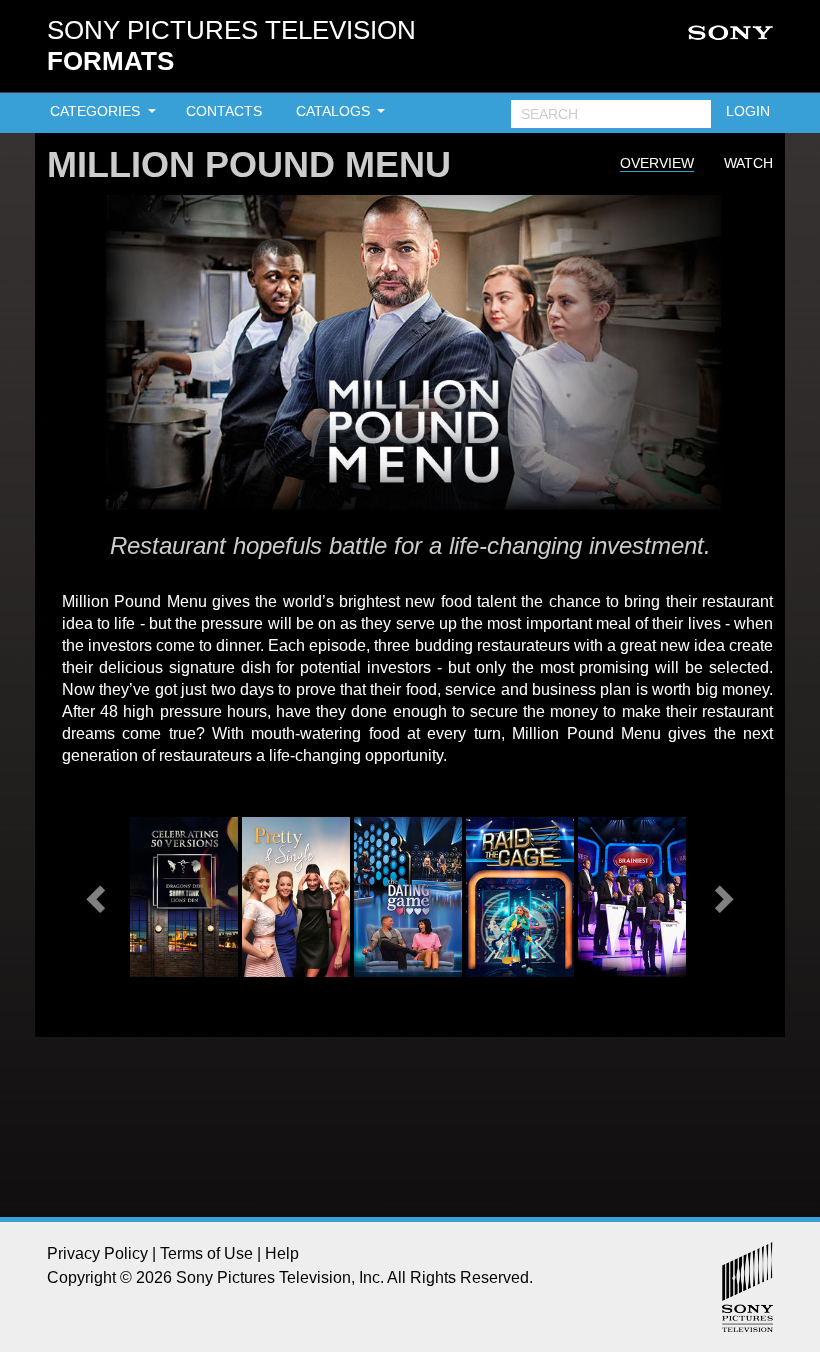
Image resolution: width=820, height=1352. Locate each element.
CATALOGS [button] (335, 111)
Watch (748, 163)
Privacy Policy (97, 1253)
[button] (98, 897)
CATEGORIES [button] (97, 111)
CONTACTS (224, 111)
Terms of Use (206, 1253)
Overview (657, 163)
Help (282, 1253)
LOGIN (748, 111)
